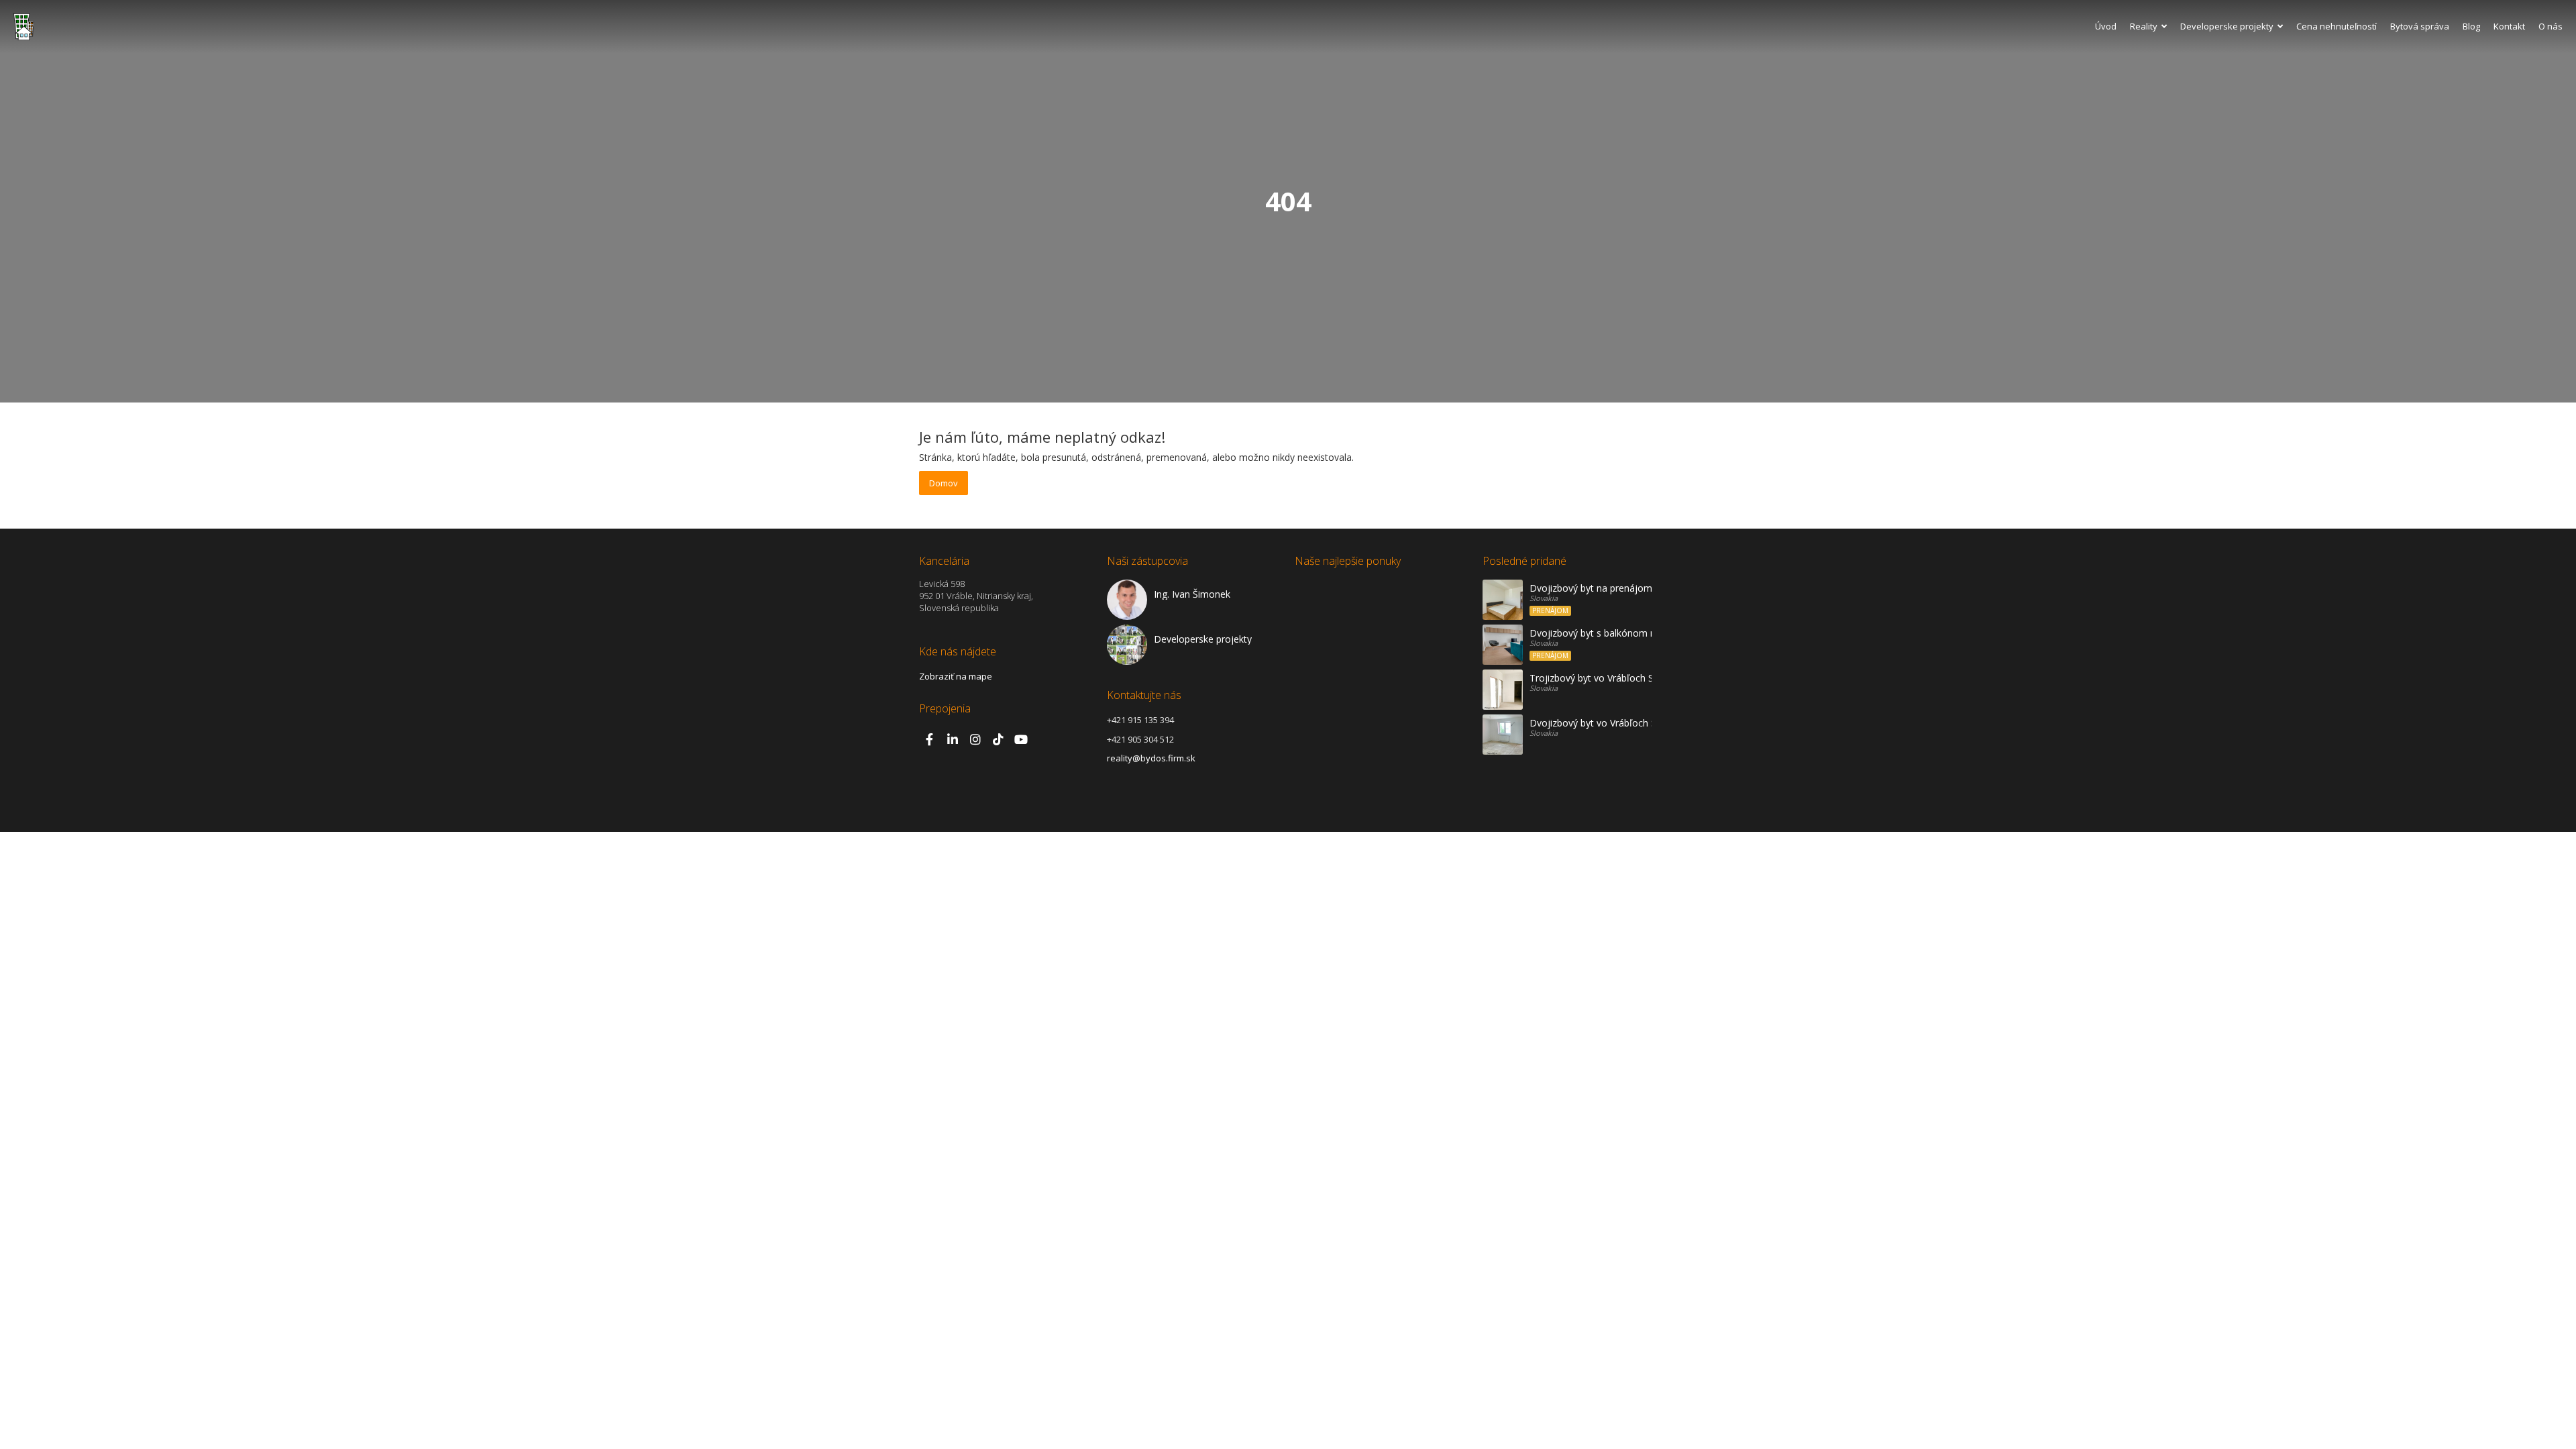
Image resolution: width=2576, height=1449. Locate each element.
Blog (2471, 26)
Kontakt (2509, 26)
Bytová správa (2420, 26)
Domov (944, 483)
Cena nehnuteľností (2337, 26)
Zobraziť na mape (956, 676)
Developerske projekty (2227, 26)
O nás (2551, 26)
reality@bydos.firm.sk (1151, 758)
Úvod (2106, 26)
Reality (2144, 26)
